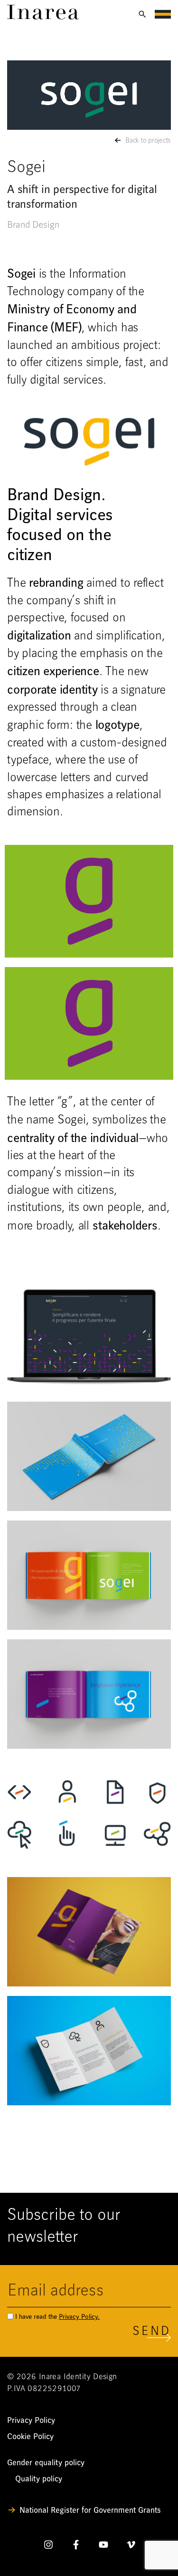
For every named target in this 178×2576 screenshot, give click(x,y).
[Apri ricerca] (142, 14)
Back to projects (148, 141)
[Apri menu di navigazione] (163, 14)
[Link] (43, 17)
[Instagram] (48, 2547)
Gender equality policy (46, 2463)
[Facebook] (76, 2547)
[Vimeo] (131, 2547)
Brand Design (33, 225)
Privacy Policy (31, 2420)
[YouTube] (103, 2547)
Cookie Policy (30, 2436)
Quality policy (39, 2479)
